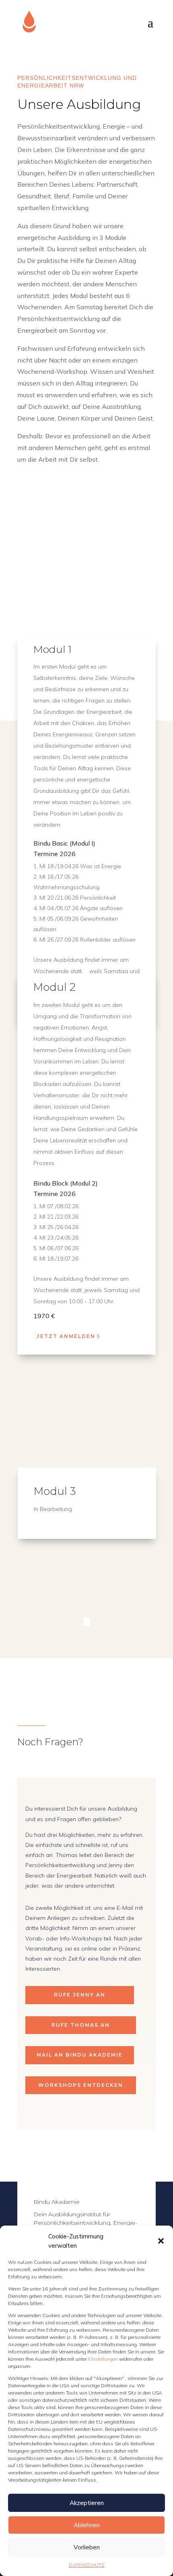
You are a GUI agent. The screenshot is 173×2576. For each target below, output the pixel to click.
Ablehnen (87, 2525)
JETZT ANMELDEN (66, 1336)
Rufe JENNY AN (80, 1995)
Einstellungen (104, 2359)
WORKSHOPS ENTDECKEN (81, 2085)
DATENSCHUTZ (87, 2565)
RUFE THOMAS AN (81, 2025)
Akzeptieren (87, 2503)
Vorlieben (87, 2547)
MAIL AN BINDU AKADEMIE (80, 2055)
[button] (161, 2241)
